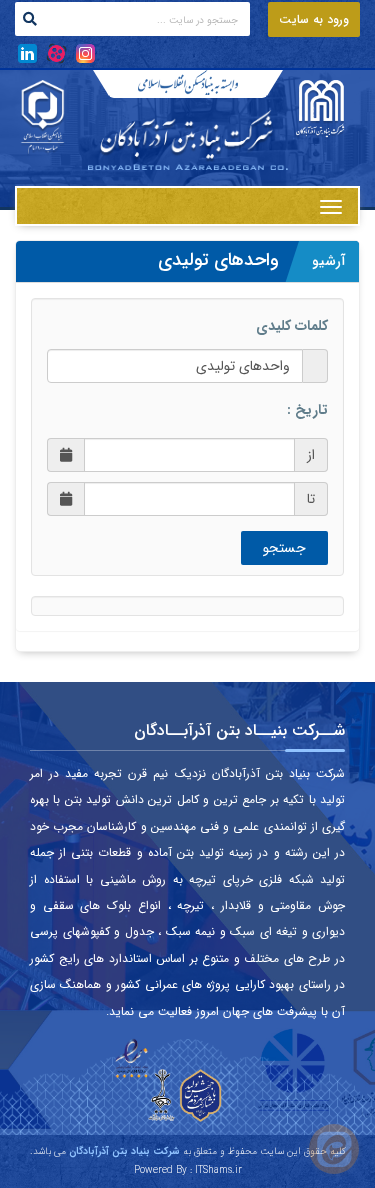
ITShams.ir (218, 1170)
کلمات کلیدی (292, 326)
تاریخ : (307, 410)
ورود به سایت (314, 19)
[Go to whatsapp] (334, 1149)
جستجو (284, 548)
